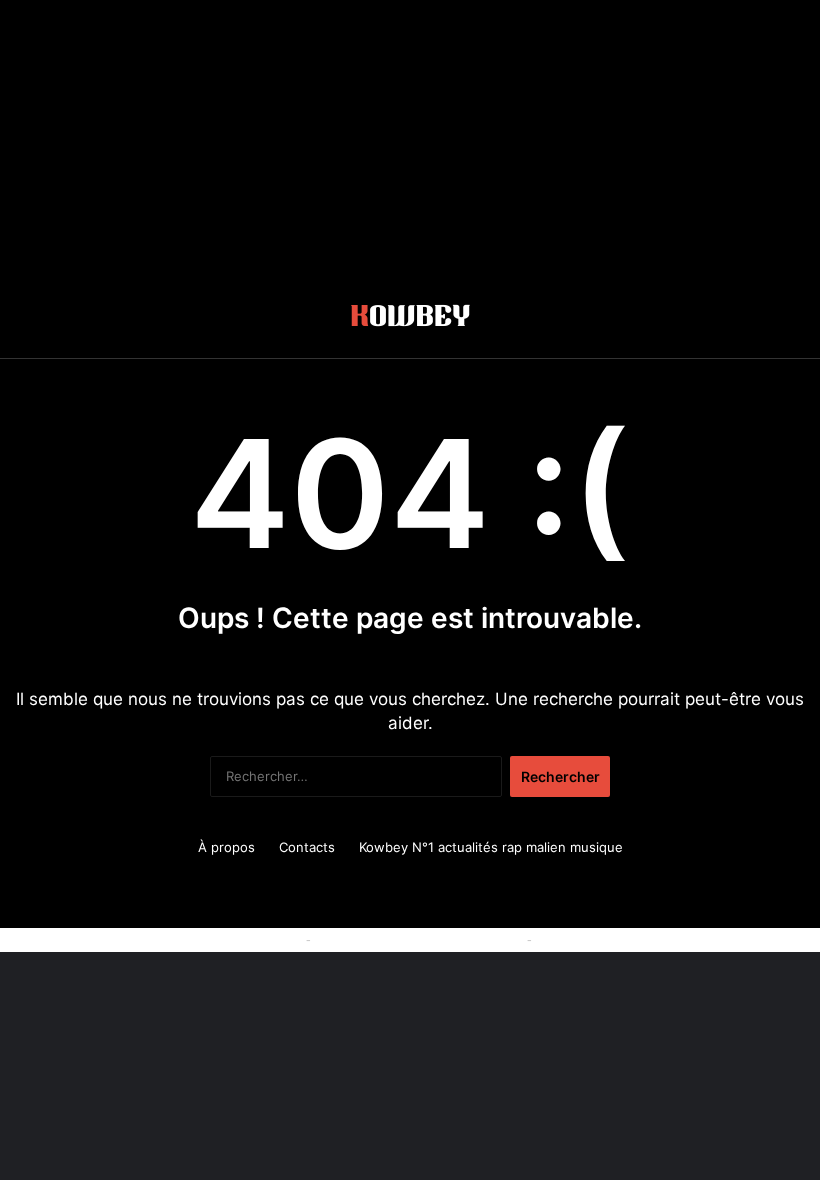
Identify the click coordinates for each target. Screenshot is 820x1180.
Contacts (307, 847)
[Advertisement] (410, 140)
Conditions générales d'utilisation (419, 939)
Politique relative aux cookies (210, 939)
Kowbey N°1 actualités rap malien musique (491, 847)
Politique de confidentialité (618, 939)
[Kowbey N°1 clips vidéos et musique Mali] (410, 319)
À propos (226, 847)
